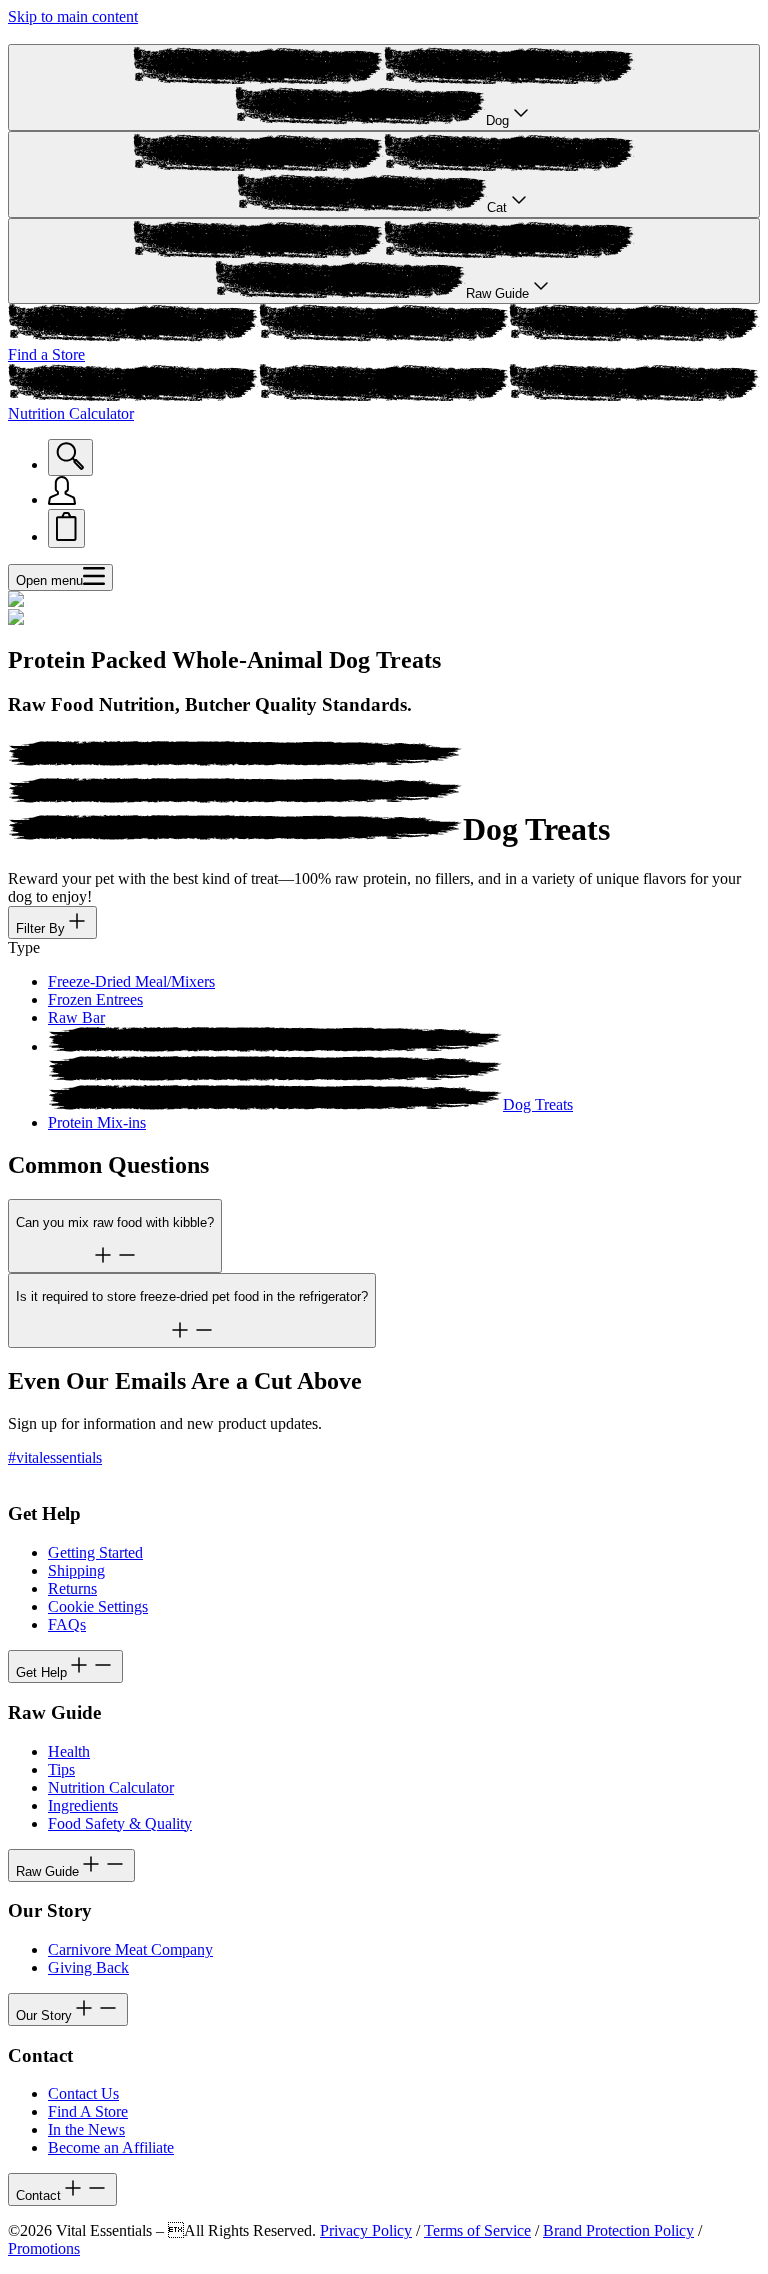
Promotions (44, 2248)
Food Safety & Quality (120, 1823)
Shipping (76, 1570)
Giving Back (88, 1967)
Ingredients (83, 1805)
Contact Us (83, 2093)
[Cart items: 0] (66, 528)
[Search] (70, 457)
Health (69, 1751)
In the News (86, 2129)
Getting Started (95, 1552)
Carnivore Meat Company (130, 1949)
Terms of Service (477, 2230)
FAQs (67, 1624)
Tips (61, 1769)
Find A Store (88, 2111)
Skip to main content (73, 16)
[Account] (62, 499)
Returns (72, 1588)
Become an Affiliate (111, 2147)
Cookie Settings (98, 1606)
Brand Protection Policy (618, 2230)
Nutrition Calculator (111, 1787)
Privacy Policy (366, 2230)
